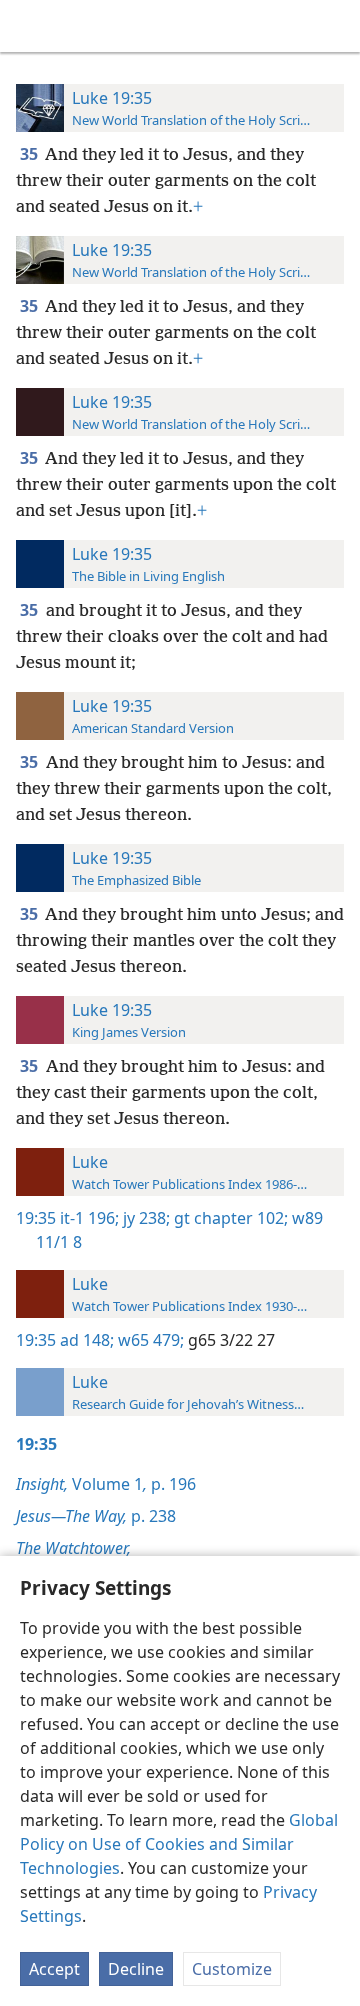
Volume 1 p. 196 (106, 1484)
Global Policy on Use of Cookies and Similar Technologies (179, 1844)
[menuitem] (30, 26)
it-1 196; (89, 1218)
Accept (54, 1969)
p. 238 (96, 1516)
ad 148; (87, 1340)
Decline (136, 1969)
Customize (232, 1969)
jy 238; (144, 1218)
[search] (335, 26)
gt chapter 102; (229, 1218)
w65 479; (149, 1340)
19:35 (36, 1218)
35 (30, 154)
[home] (30, 26)
